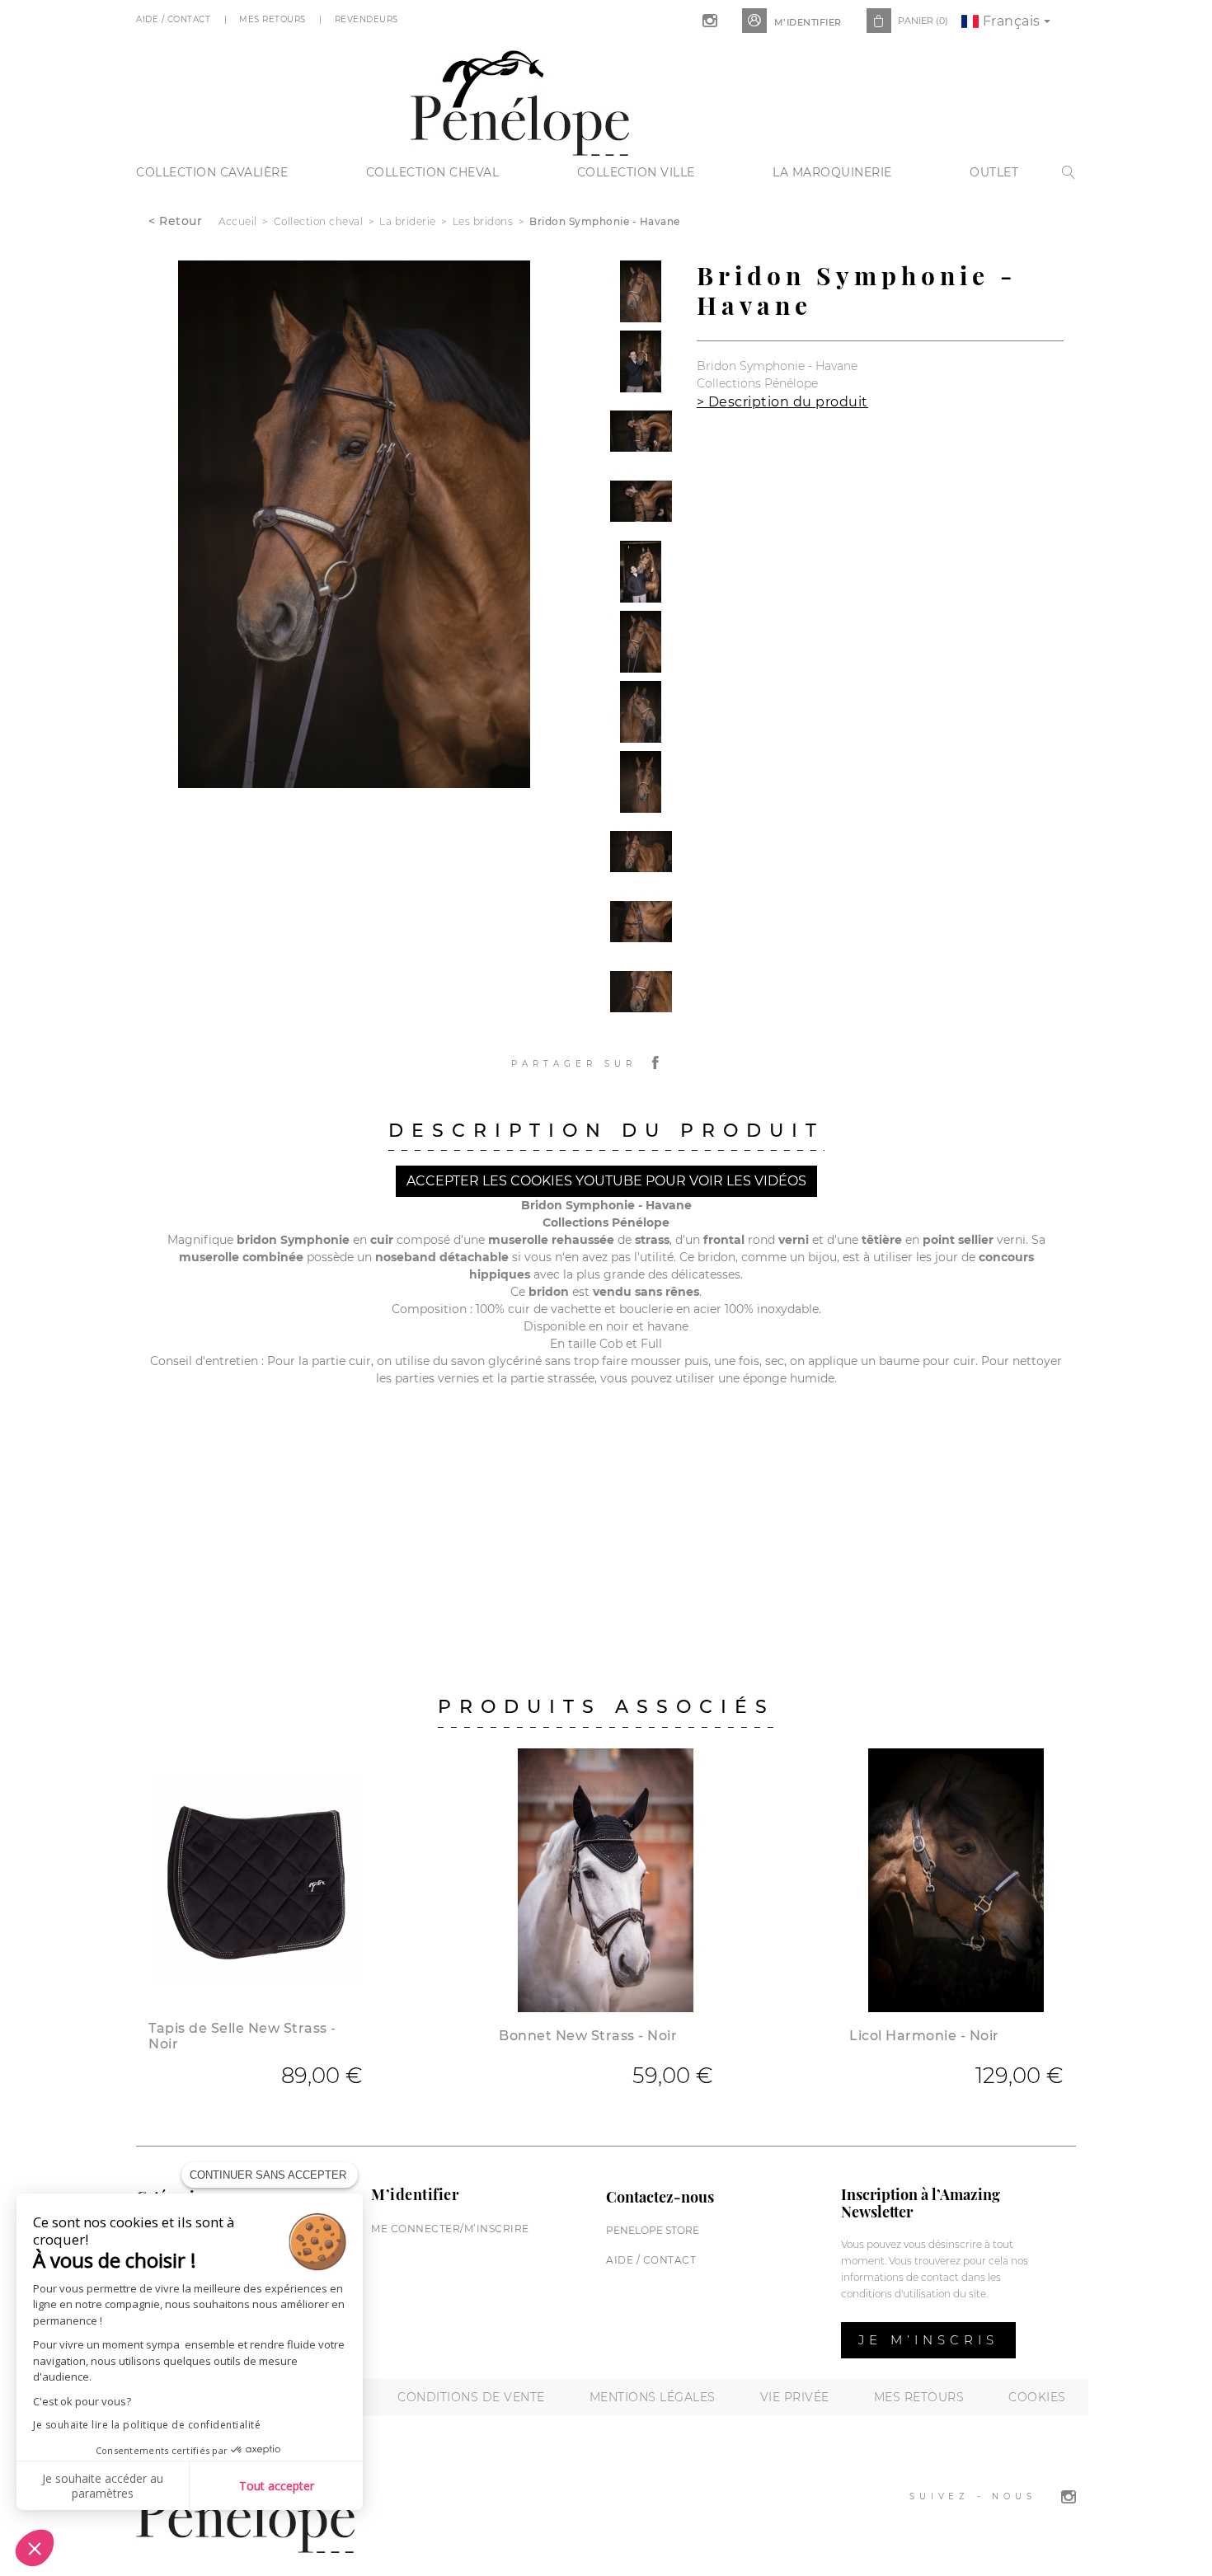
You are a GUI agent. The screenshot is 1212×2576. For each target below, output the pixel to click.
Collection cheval (433, 172)
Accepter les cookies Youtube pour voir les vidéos (606, 1181)
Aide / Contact (175, 19)
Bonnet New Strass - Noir (588, 2036)
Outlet (994, 172)
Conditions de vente (471, 2397)
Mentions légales (653, 2397)
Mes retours (919, 2397)
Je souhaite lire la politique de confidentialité (147, 2425)
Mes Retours (274, 19)
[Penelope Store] (520, 101)
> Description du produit (782, 402)
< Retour (175, 221)
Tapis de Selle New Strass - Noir (242, 2036)
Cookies (1037, 2397)
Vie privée (795, 2397)
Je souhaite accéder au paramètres (103, 2486)
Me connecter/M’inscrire (450, 2229)
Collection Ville (636, 172)
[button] (35, 2548)
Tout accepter (277, 2486)
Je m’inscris (928, 2340)
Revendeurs (368, 19)
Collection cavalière (212, 172)
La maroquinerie (832, 172)
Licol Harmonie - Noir (924, 2036)
